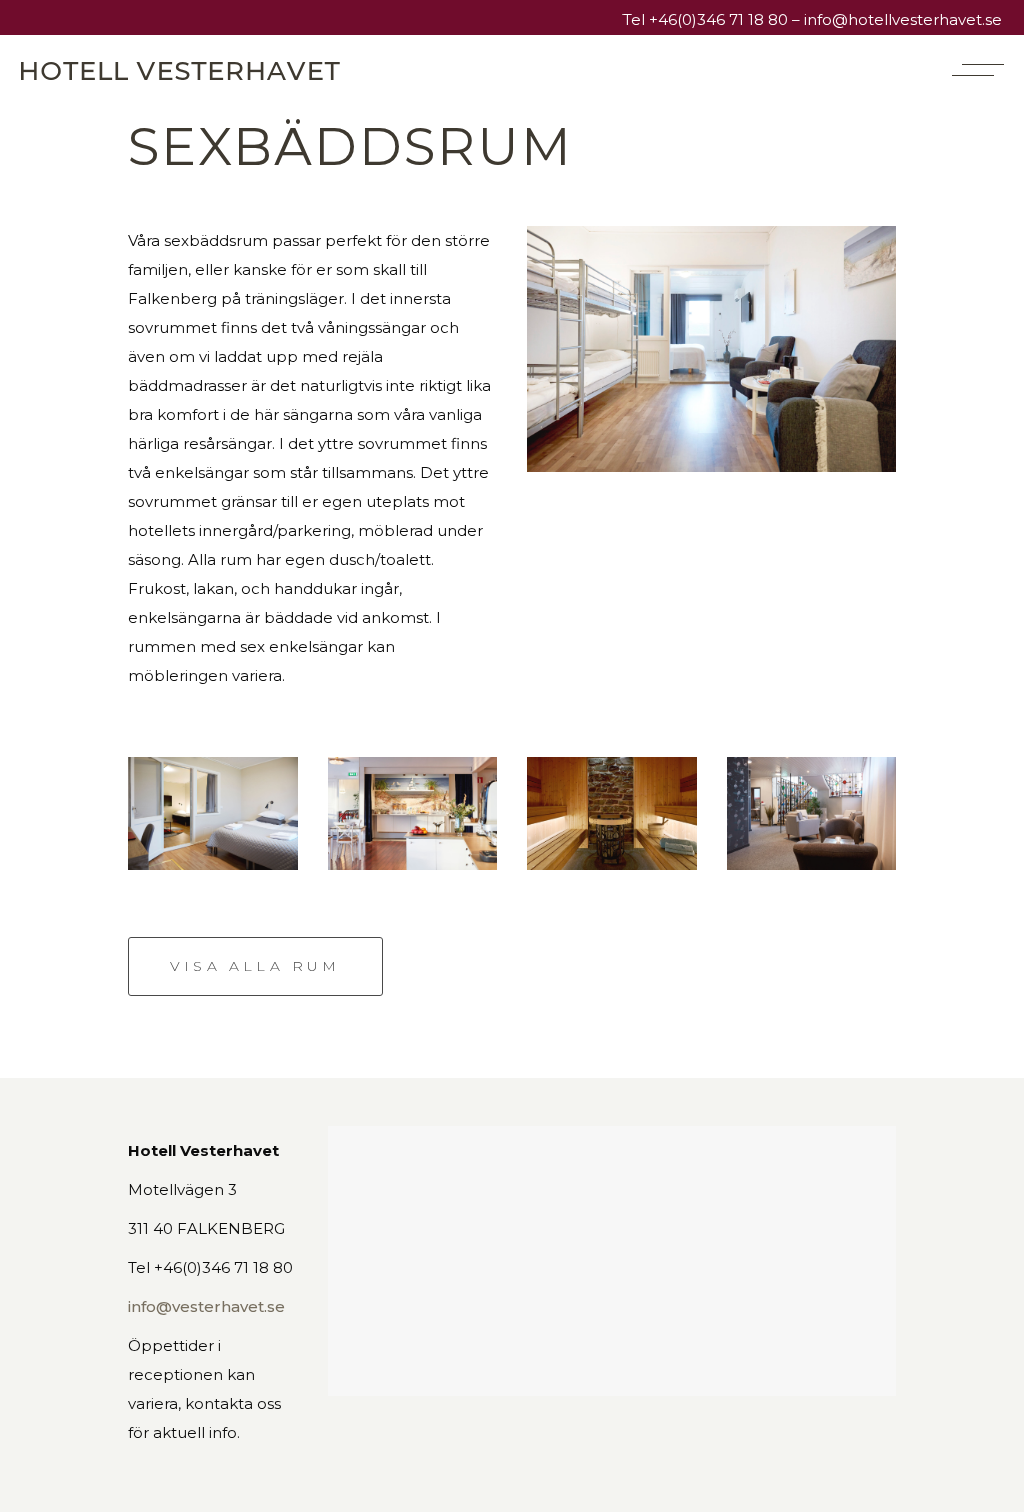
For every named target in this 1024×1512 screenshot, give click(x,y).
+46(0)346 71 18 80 (718, 19)
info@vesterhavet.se (206, 1306)
